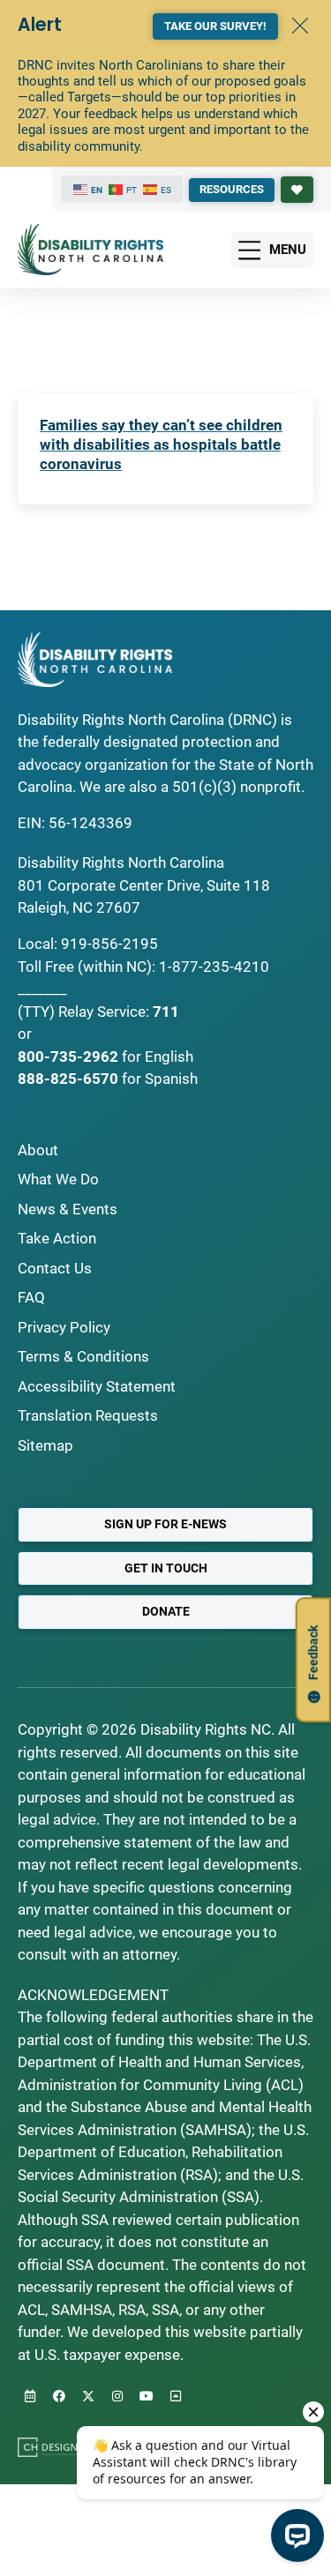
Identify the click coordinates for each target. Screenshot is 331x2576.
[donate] (297, 190)
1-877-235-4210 (214, 967)
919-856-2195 (109, 944)
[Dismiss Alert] (300, 26)
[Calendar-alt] (30, 2396)
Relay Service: (104, 1012)
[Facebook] (59, 2396)
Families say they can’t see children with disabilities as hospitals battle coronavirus (161, 444)
